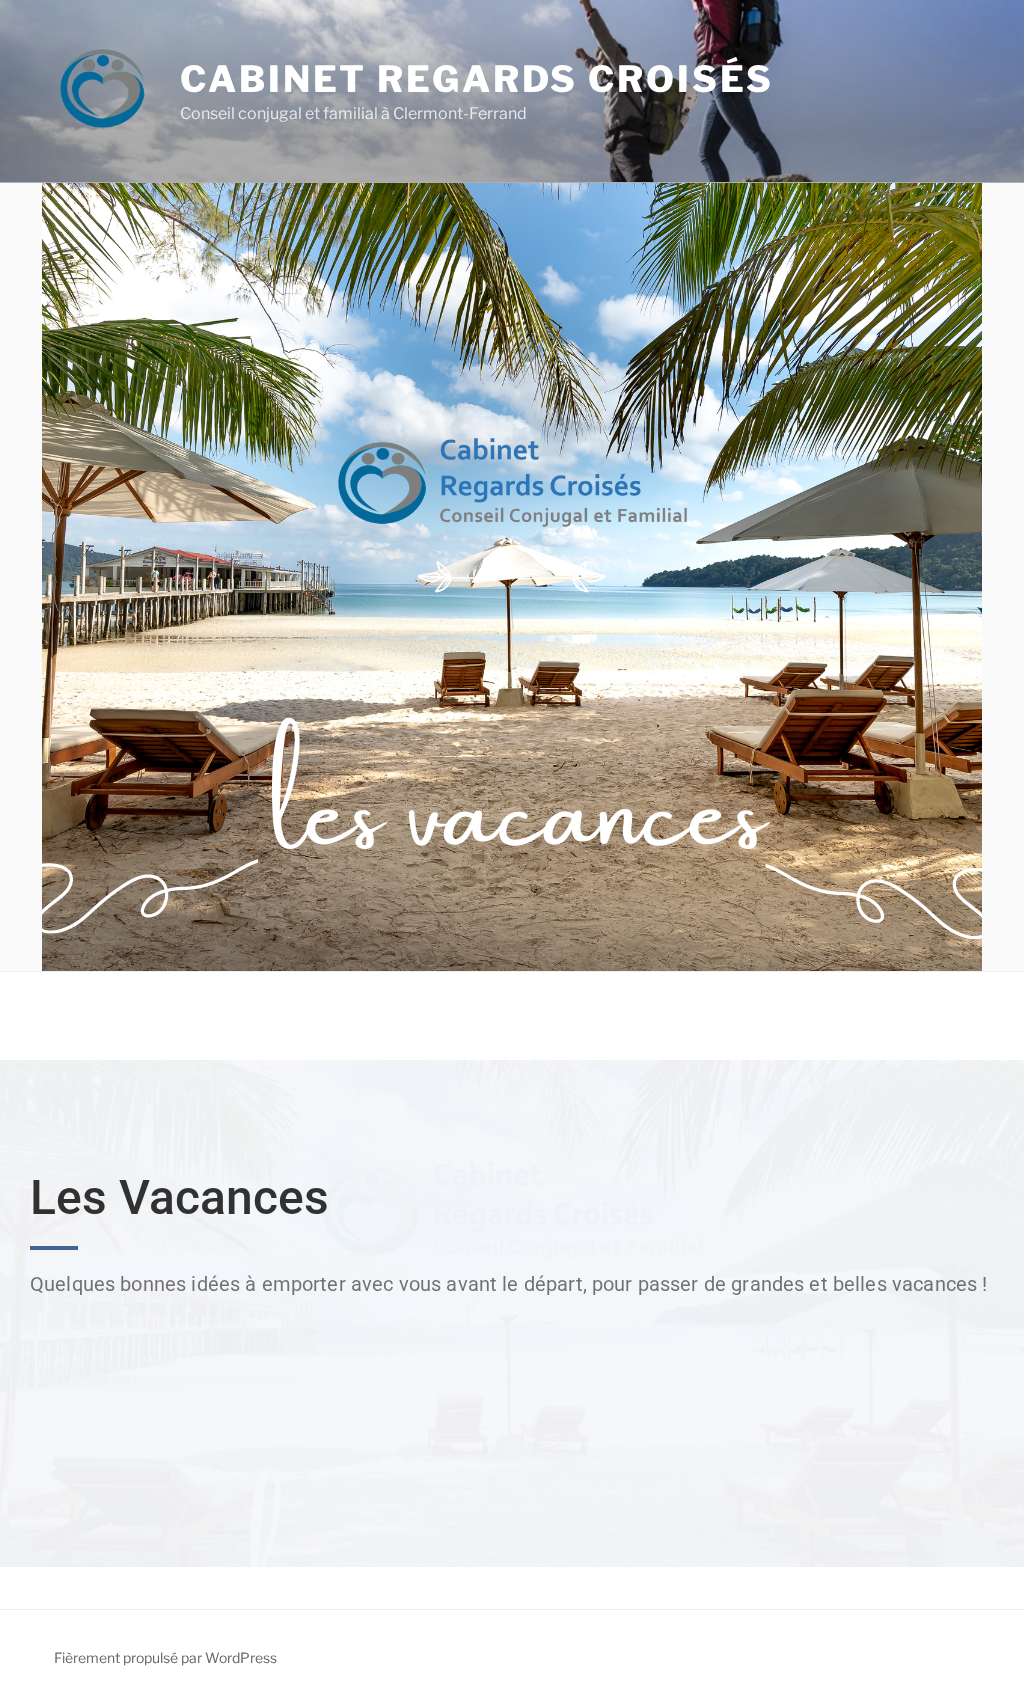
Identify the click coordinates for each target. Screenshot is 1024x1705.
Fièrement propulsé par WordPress (165, 1657)
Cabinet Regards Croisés (477, 79)
